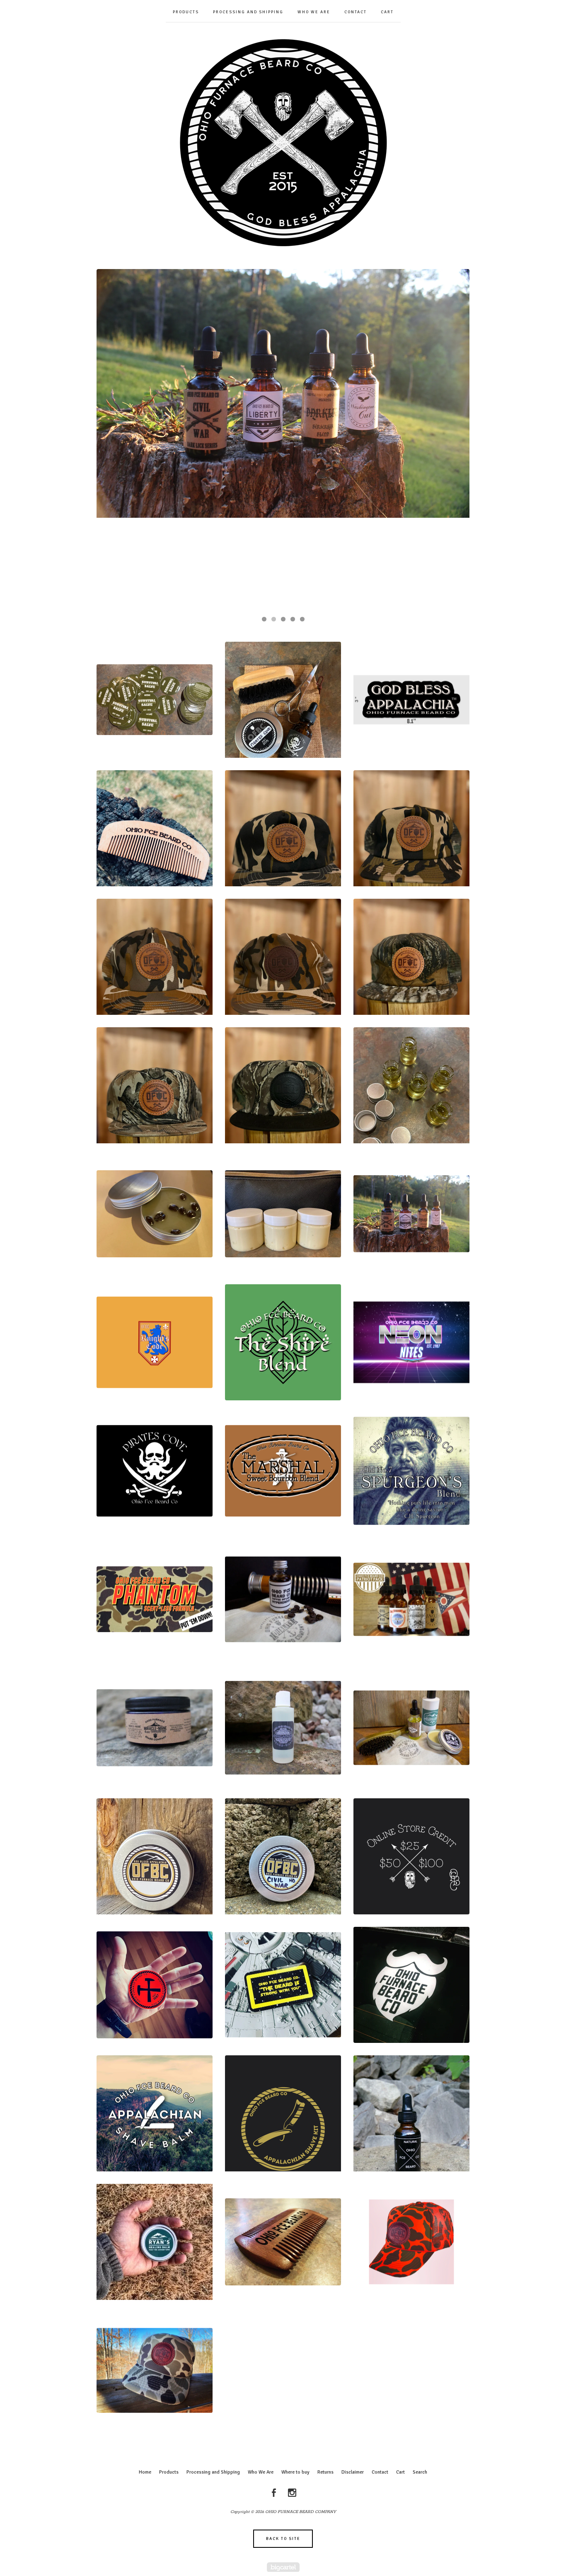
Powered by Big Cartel (283, 2567)
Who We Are (314, 12)
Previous (111, 439)
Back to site (283, 2539)
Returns (325, 2472)
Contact (356, 12)
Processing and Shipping (248, 12)
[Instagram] (292, 2493)
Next (455, 439)
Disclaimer (353, 2472)
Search (420, 2472)
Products (186, 12)
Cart (387, 12)
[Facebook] (274, 2493)
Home (145, 2472)
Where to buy (295, 2472)
